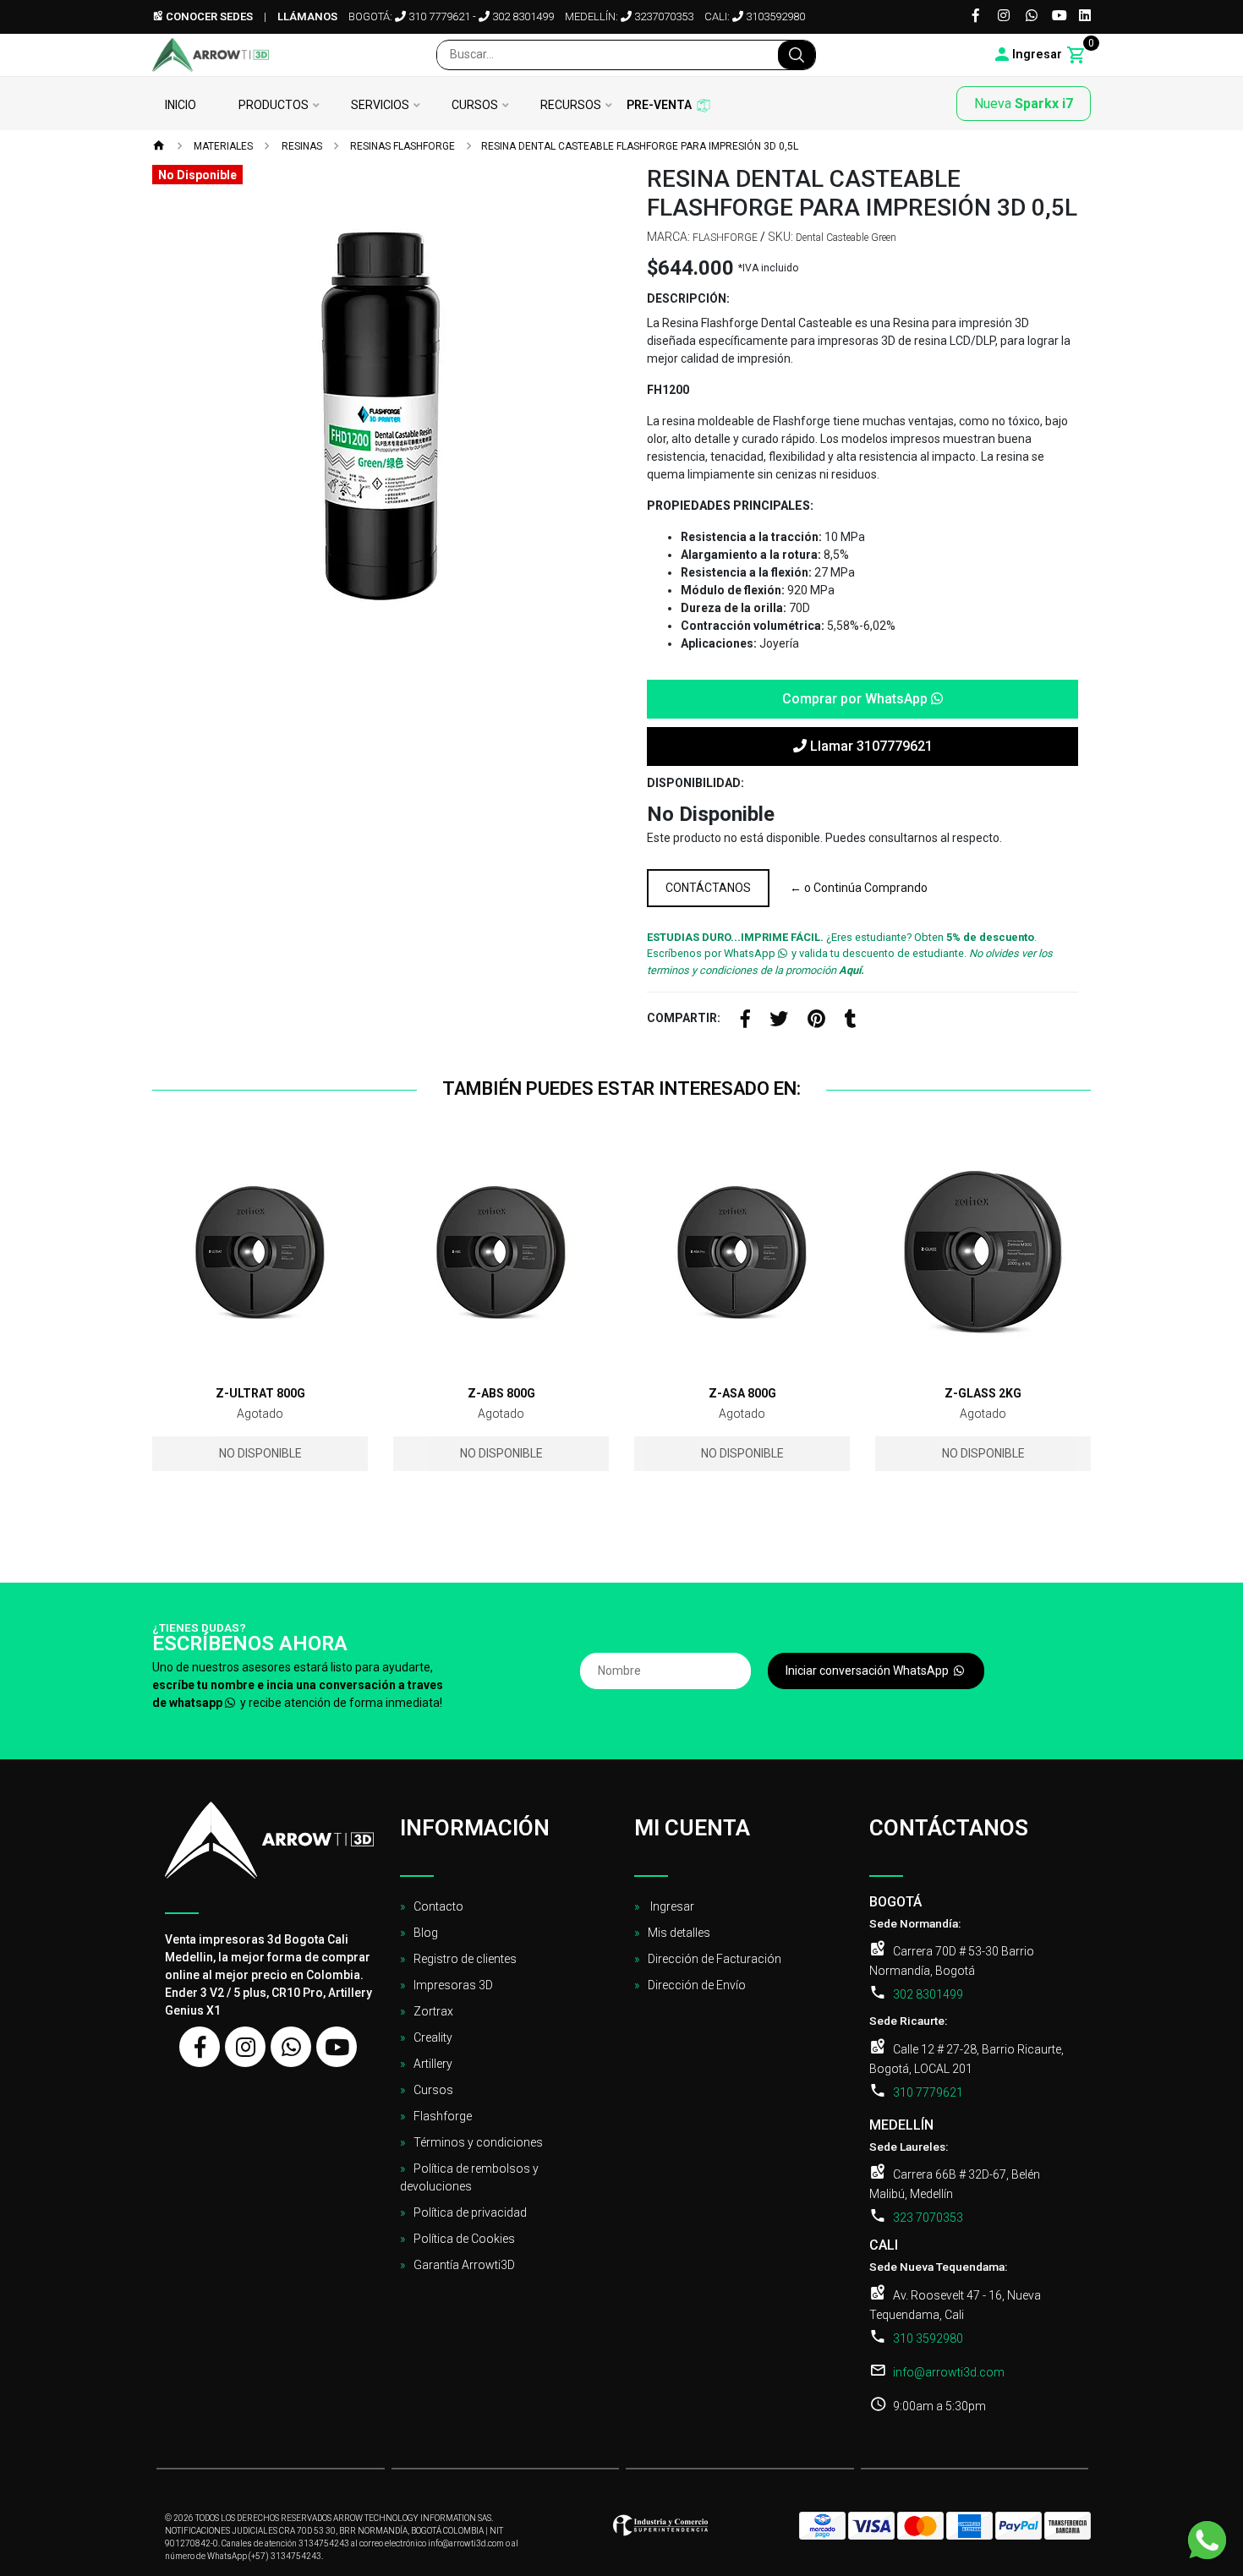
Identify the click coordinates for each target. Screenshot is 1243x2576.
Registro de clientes (465, 1959)
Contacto (438, 1906)
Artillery (433, 2064)
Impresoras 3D (453, 1985)
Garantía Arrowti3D (464, 2265)
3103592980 (774, 16)
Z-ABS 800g (501, 1393)
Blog (426, 1933)
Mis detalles (679, 1933)
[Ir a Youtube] (1060, 16)
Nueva (1024, 104)
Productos (274, 105)
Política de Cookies (464, 2239)
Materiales (222, 146)
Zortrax (433, 2011)
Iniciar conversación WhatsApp (868, 1671)
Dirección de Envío (697, 1985)
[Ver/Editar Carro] (1076, 55)
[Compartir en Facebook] (745, 1021)
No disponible (260, 1453)
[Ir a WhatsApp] (1032, 16)
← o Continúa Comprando (859, 888)
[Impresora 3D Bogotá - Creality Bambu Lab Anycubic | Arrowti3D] (211, 55)
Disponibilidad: (695, 783)
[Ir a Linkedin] (1085, 16)
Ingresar (671, 1906)
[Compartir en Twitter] (779, 1021)
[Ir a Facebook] (976, 16)
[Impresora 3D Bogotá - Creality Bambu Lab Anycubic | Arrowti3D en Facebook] (200, 2047)
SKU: (780, 237)
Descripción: (688, 298)
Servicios (380, 105)
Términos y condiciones (478, 2142)
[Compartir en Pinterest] (816, 1021)
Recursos (571, 105)
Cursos (475, 105)
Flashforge (443, 2116)
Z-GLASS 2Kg (983, 1393)
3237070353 (663, 16)
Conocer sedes (208, 16)
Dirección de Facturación (715, 1959)
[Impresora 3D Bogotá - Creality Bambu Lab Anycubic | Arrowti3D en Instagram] (245, 2047)
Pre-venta (659, 105)
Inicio (181, 105)
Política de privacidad (470, 2212)
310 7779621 (438, 16)
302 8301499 (522, 16)
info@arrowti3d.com (949, 2372)
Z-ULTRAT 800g (260, 1393)
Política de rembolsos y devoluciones (469, 2177)
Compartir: (684, 1018)
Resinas (301, 146)
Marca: (668, 237)
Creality (433, 2037)
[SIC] (660, 2530)
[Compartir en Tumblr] (851, 1021)
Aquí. (851, 970)
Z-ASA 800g (742, 1393)
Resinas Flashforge (401, 146)
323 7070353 (928, 2218)
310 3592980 (928, 2338)
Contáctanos (708, 888)
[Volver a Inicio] (159, 147)
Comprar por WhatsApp (857, 699)
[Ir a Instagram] (1004, 16)
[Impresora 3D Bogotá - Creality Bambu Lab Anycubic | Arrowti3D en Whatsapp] (291, 2047)
